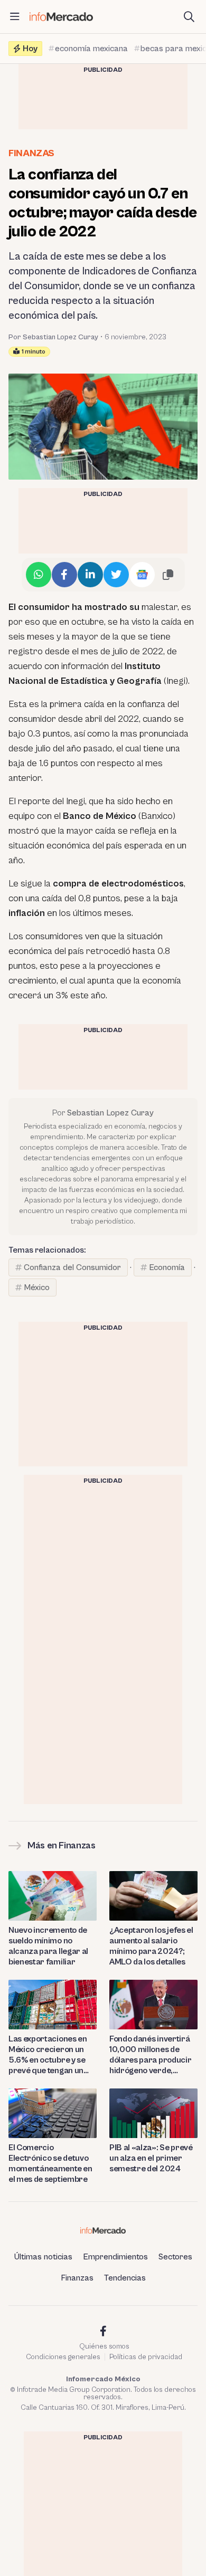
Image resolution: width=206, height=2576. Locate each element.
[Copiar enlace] (168, 575)
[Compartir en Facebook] (64, 575)
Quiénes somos (104, 2346)
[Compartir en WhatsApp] (39, 575)
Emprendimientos (115, 2257)
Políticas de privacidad (146, 2357)
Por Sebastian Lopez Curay (53, 337)
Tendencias (125, 2278)
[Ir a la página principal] (61, 17)
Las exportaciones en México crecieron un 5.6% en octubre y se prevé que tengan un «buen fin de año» (48, 2055)
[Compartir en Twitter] (116, 575)
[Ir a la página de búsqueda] (189, 17)
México (37, 1287)
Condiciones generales (63, 2357)
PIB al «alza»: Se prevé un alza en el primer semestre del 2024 (151, 2158)
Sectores (175, 2257)
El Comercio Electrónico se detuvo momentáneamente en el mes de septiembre (50, 2163)
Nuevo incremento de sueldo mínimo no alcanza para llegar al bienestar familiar (48, 1946)
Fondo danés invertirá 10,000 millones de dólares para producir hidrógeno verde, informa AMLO (150, 2055)
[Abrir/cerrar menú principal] (15, 17)
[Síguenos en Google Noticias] (142, 575)
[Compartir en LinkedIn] (90, 575)
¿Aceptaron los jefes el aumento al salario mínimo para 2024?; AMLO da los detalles (151, 1946)
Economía (167, 1267)
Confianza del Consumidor (72, 1267)
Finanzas (31, 153)
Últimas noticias (43, 2257)
